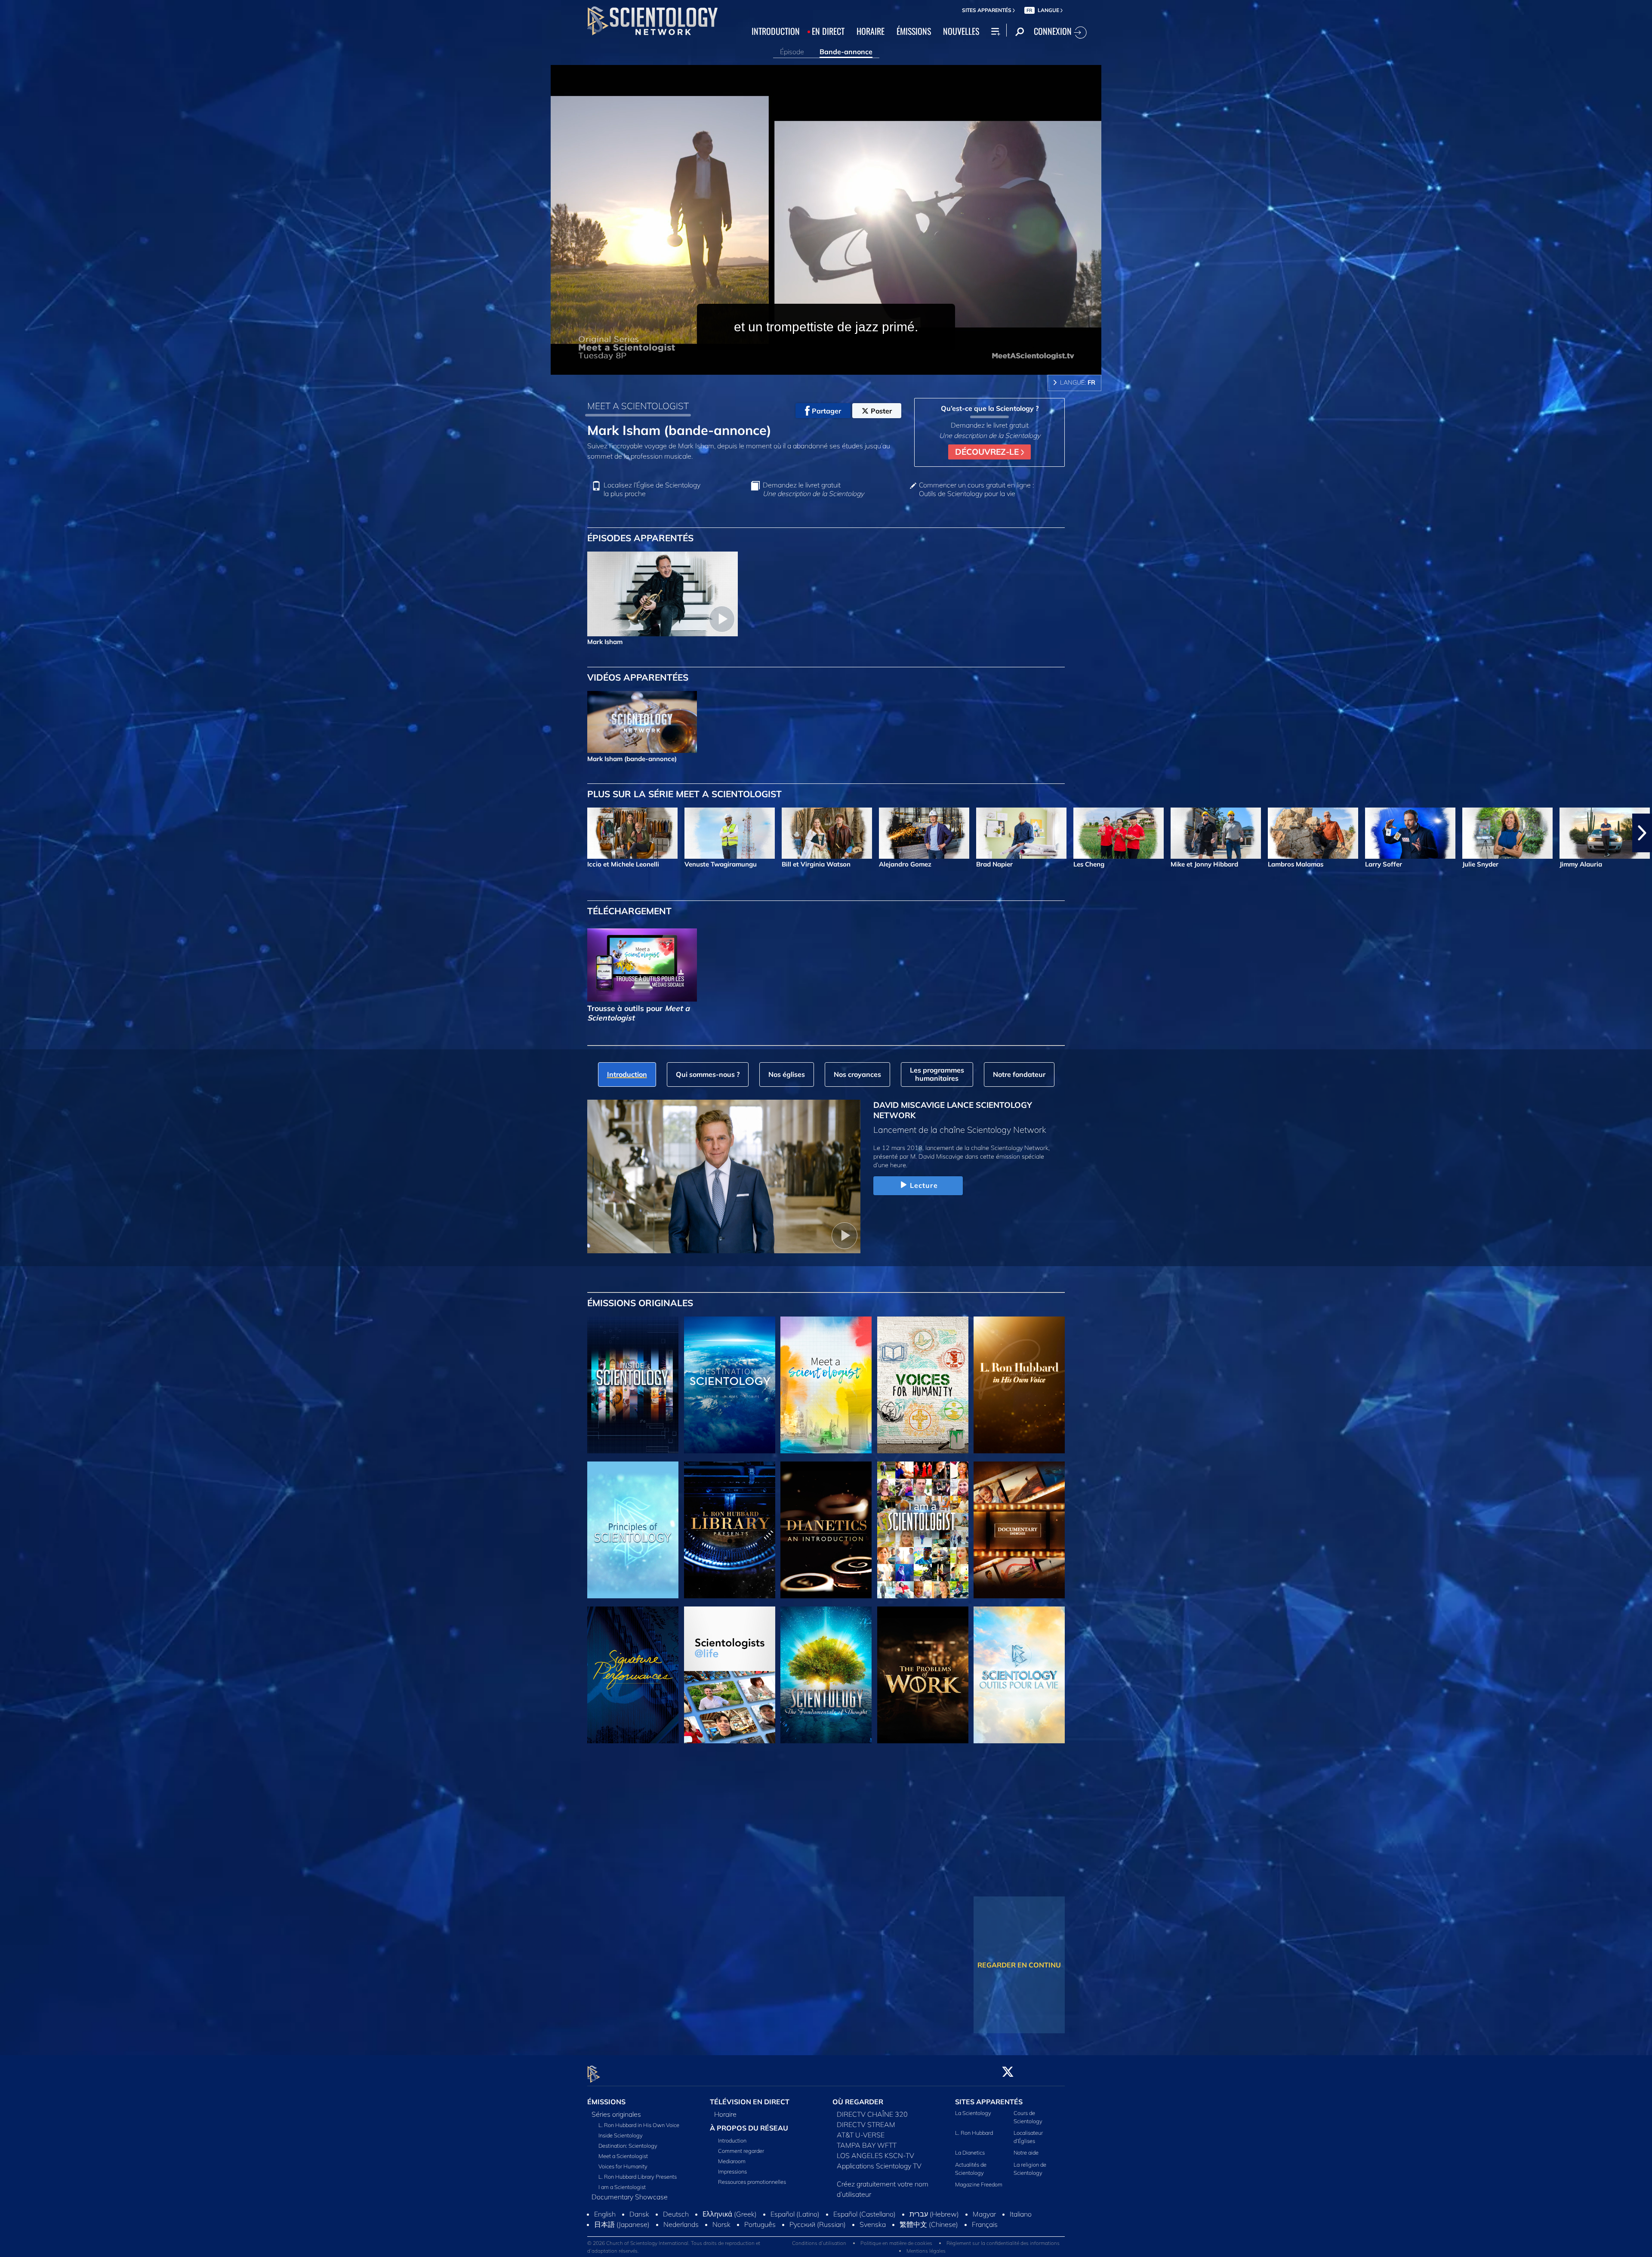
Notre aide (1026, 2153)
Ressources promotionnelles (752, 2182)
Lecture (924, 1185)
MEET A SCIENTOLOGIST (638, 406)
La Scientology (973, 2113)
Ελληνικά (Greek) (730, 2243)
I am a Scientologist (622, 2187)
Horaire (725, 2114)
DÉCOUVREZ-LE (988, 452)
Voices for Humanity (623, 2166)
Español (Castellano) (865, 2243)
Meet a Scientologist (623, 2156)
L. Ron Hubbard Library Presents (638, 2177)
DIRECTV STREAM (866, 2124)
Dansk (639, 2243)
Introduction (732, 2141)
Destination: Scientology (628, 2146)
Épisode (792, 52)
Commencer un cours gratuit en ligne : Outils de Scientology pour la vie (976, 489)
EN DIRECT (828, 31)
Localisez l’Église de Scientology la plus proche (652, 489)
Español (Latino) (795, 2243)
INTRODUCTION (776, 31)
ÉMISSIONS (914, 31)
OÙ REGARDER (858, 2102)
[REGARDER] (633, 1530)
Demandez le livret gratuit (813, 489)
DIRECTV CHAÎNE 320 (872, 2114)
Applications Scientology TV (879, 2166)
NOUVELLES (961, 31)
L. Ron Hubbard (974, 2133)
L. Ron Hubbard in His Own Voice (639, 2125)
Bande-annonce (846, 52)
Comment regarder (741, 2151)
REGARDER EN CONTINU (1019, 1965)
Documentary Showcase (630, 2197)
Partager (826, 411)
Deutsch (676, 2243)
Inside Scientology (621, 2135)
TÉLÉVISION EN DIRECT (750, 2102)
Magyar (984, 2243)
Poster (881, 411)
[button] (10, 833)
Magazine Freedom (979, 2184)
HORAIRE (871, 31)
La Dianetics (970, 2153)
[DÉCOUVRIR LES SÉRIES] (633, 1385)
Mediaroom (732, 2161)
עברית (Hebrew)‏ (934, 2243)
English (605, 2243)
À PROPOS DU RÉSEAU (749, 2128)
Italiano (1021, 2243)
